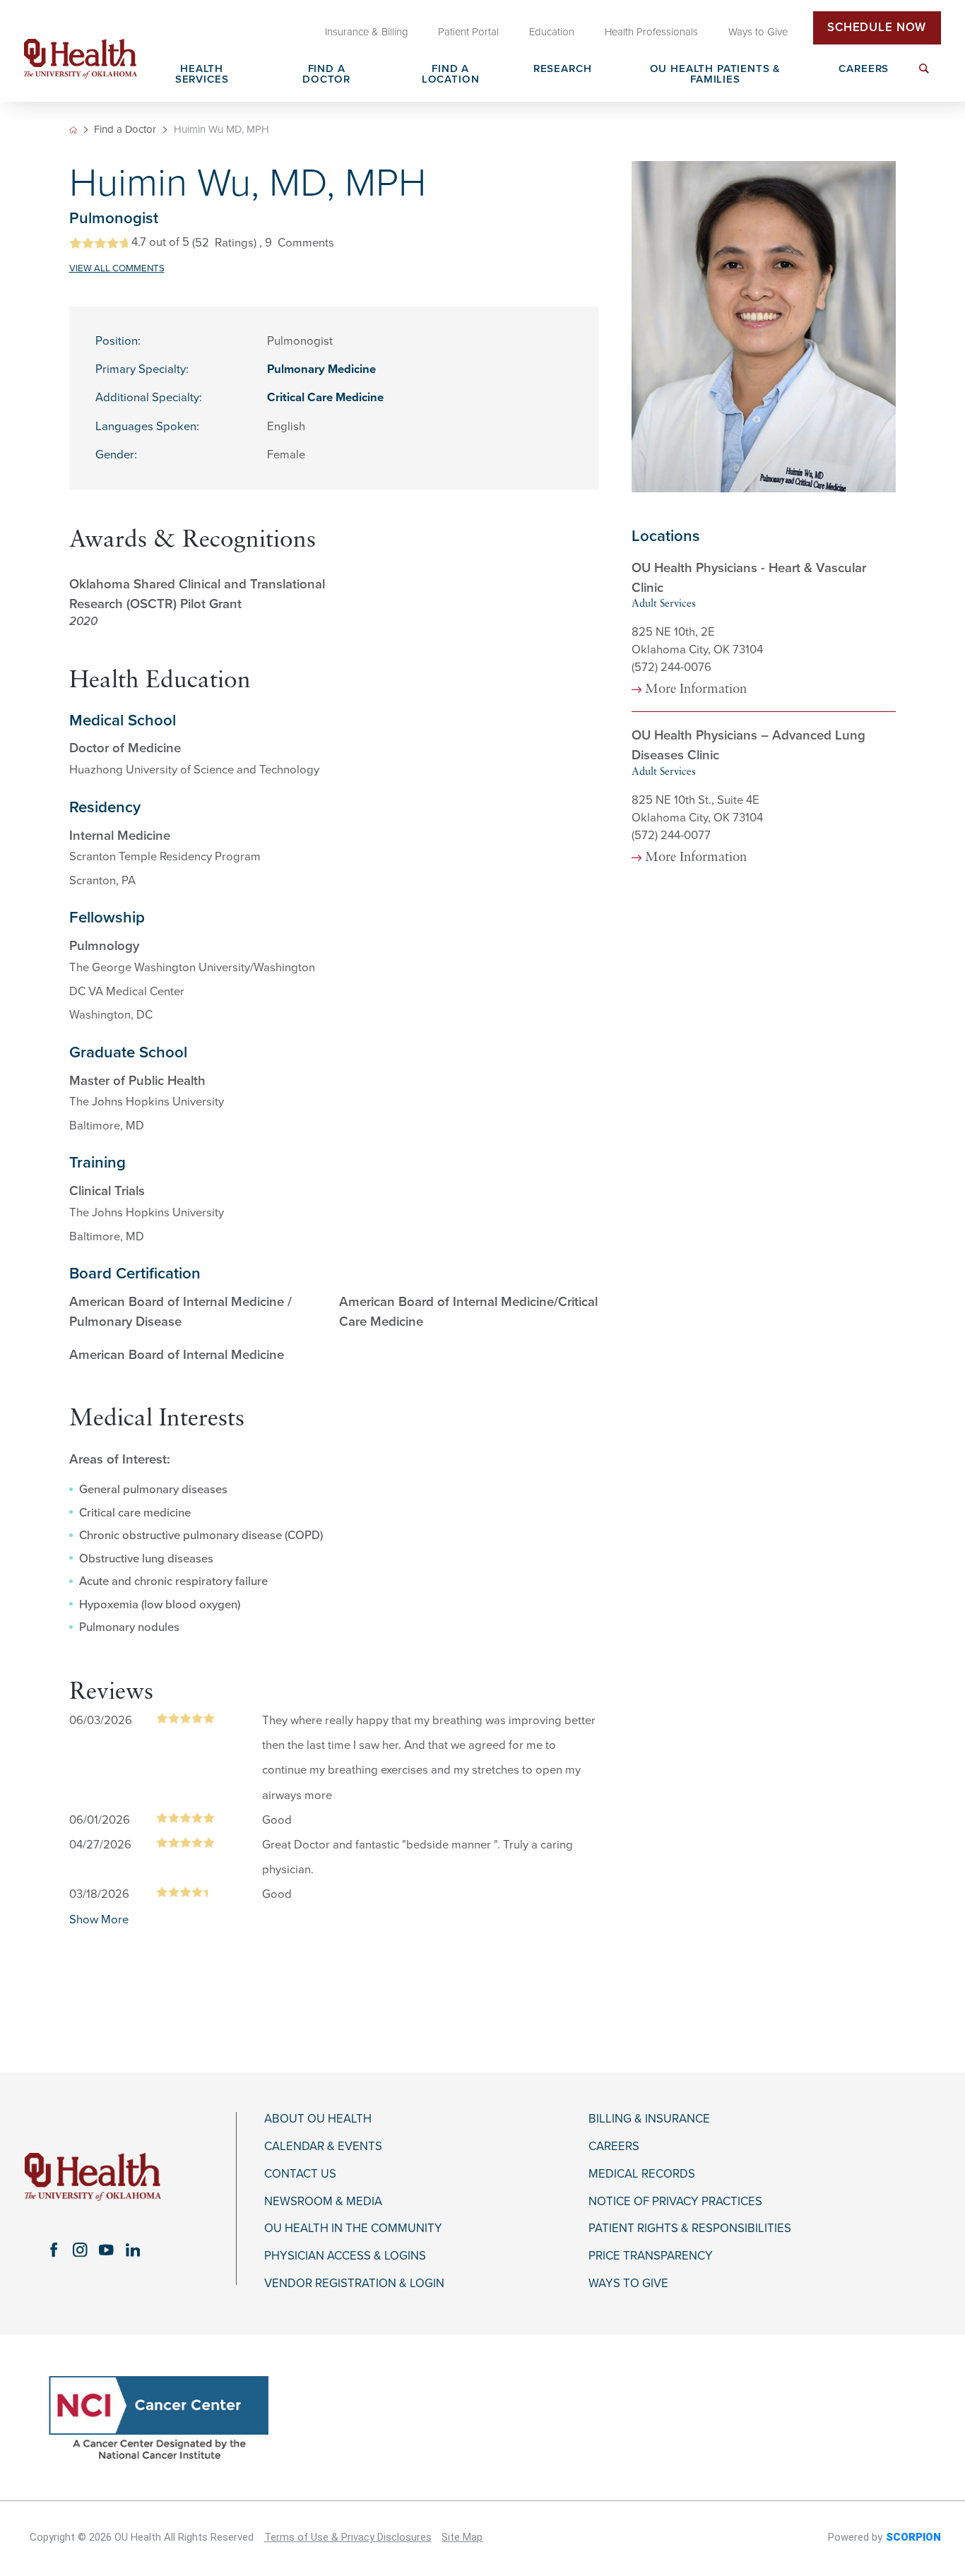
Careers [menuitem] (864, 69)
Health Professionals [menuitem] (651, 32)
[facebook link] (53, 2249)
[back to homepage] (73, 130)
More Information (696, 690)
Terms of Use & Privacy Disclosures (348, 2537)
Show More (99, 1920)
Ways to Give (628, 2284)
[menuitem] (924, 77)
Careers (614, 2147)
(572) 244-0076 (671, 667)
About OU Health (318, 2119)
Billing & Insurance (649, 2119)
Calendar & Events (323, 2147)
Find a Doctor (125, 130)
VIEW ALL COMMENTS (117, 268)
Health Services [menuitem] (202, 75)
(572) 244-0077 (671, 836)
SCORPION (913, 2537)
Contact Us (300, 2174)
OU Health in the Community (353, 2228)
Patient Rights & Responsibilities (690, 2228)
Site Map (462, 2537)
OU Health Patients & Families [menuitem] (716, 75)
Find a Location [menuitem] (451, 75)
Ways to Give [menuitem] (758, 32)
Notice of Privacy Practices (675, 2202)
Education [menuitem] (552, 32)
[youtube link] (106, 2249)
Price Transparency (651, 2256)
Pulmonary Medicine (321, 369)
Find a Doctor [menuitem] (326, 75)
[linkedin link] (132, 2249)
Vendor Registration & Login (354, 2284)
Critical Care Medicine (325, 398)
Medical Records (642, 2174)
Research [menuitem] (563, 69)
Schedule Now (877, 28)
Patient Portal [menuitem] (468, 32)
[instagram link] (80, 2249)
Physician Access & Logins (345, 2256)
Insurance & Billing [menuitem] (367, 32)
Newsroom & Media (323, 2202)
